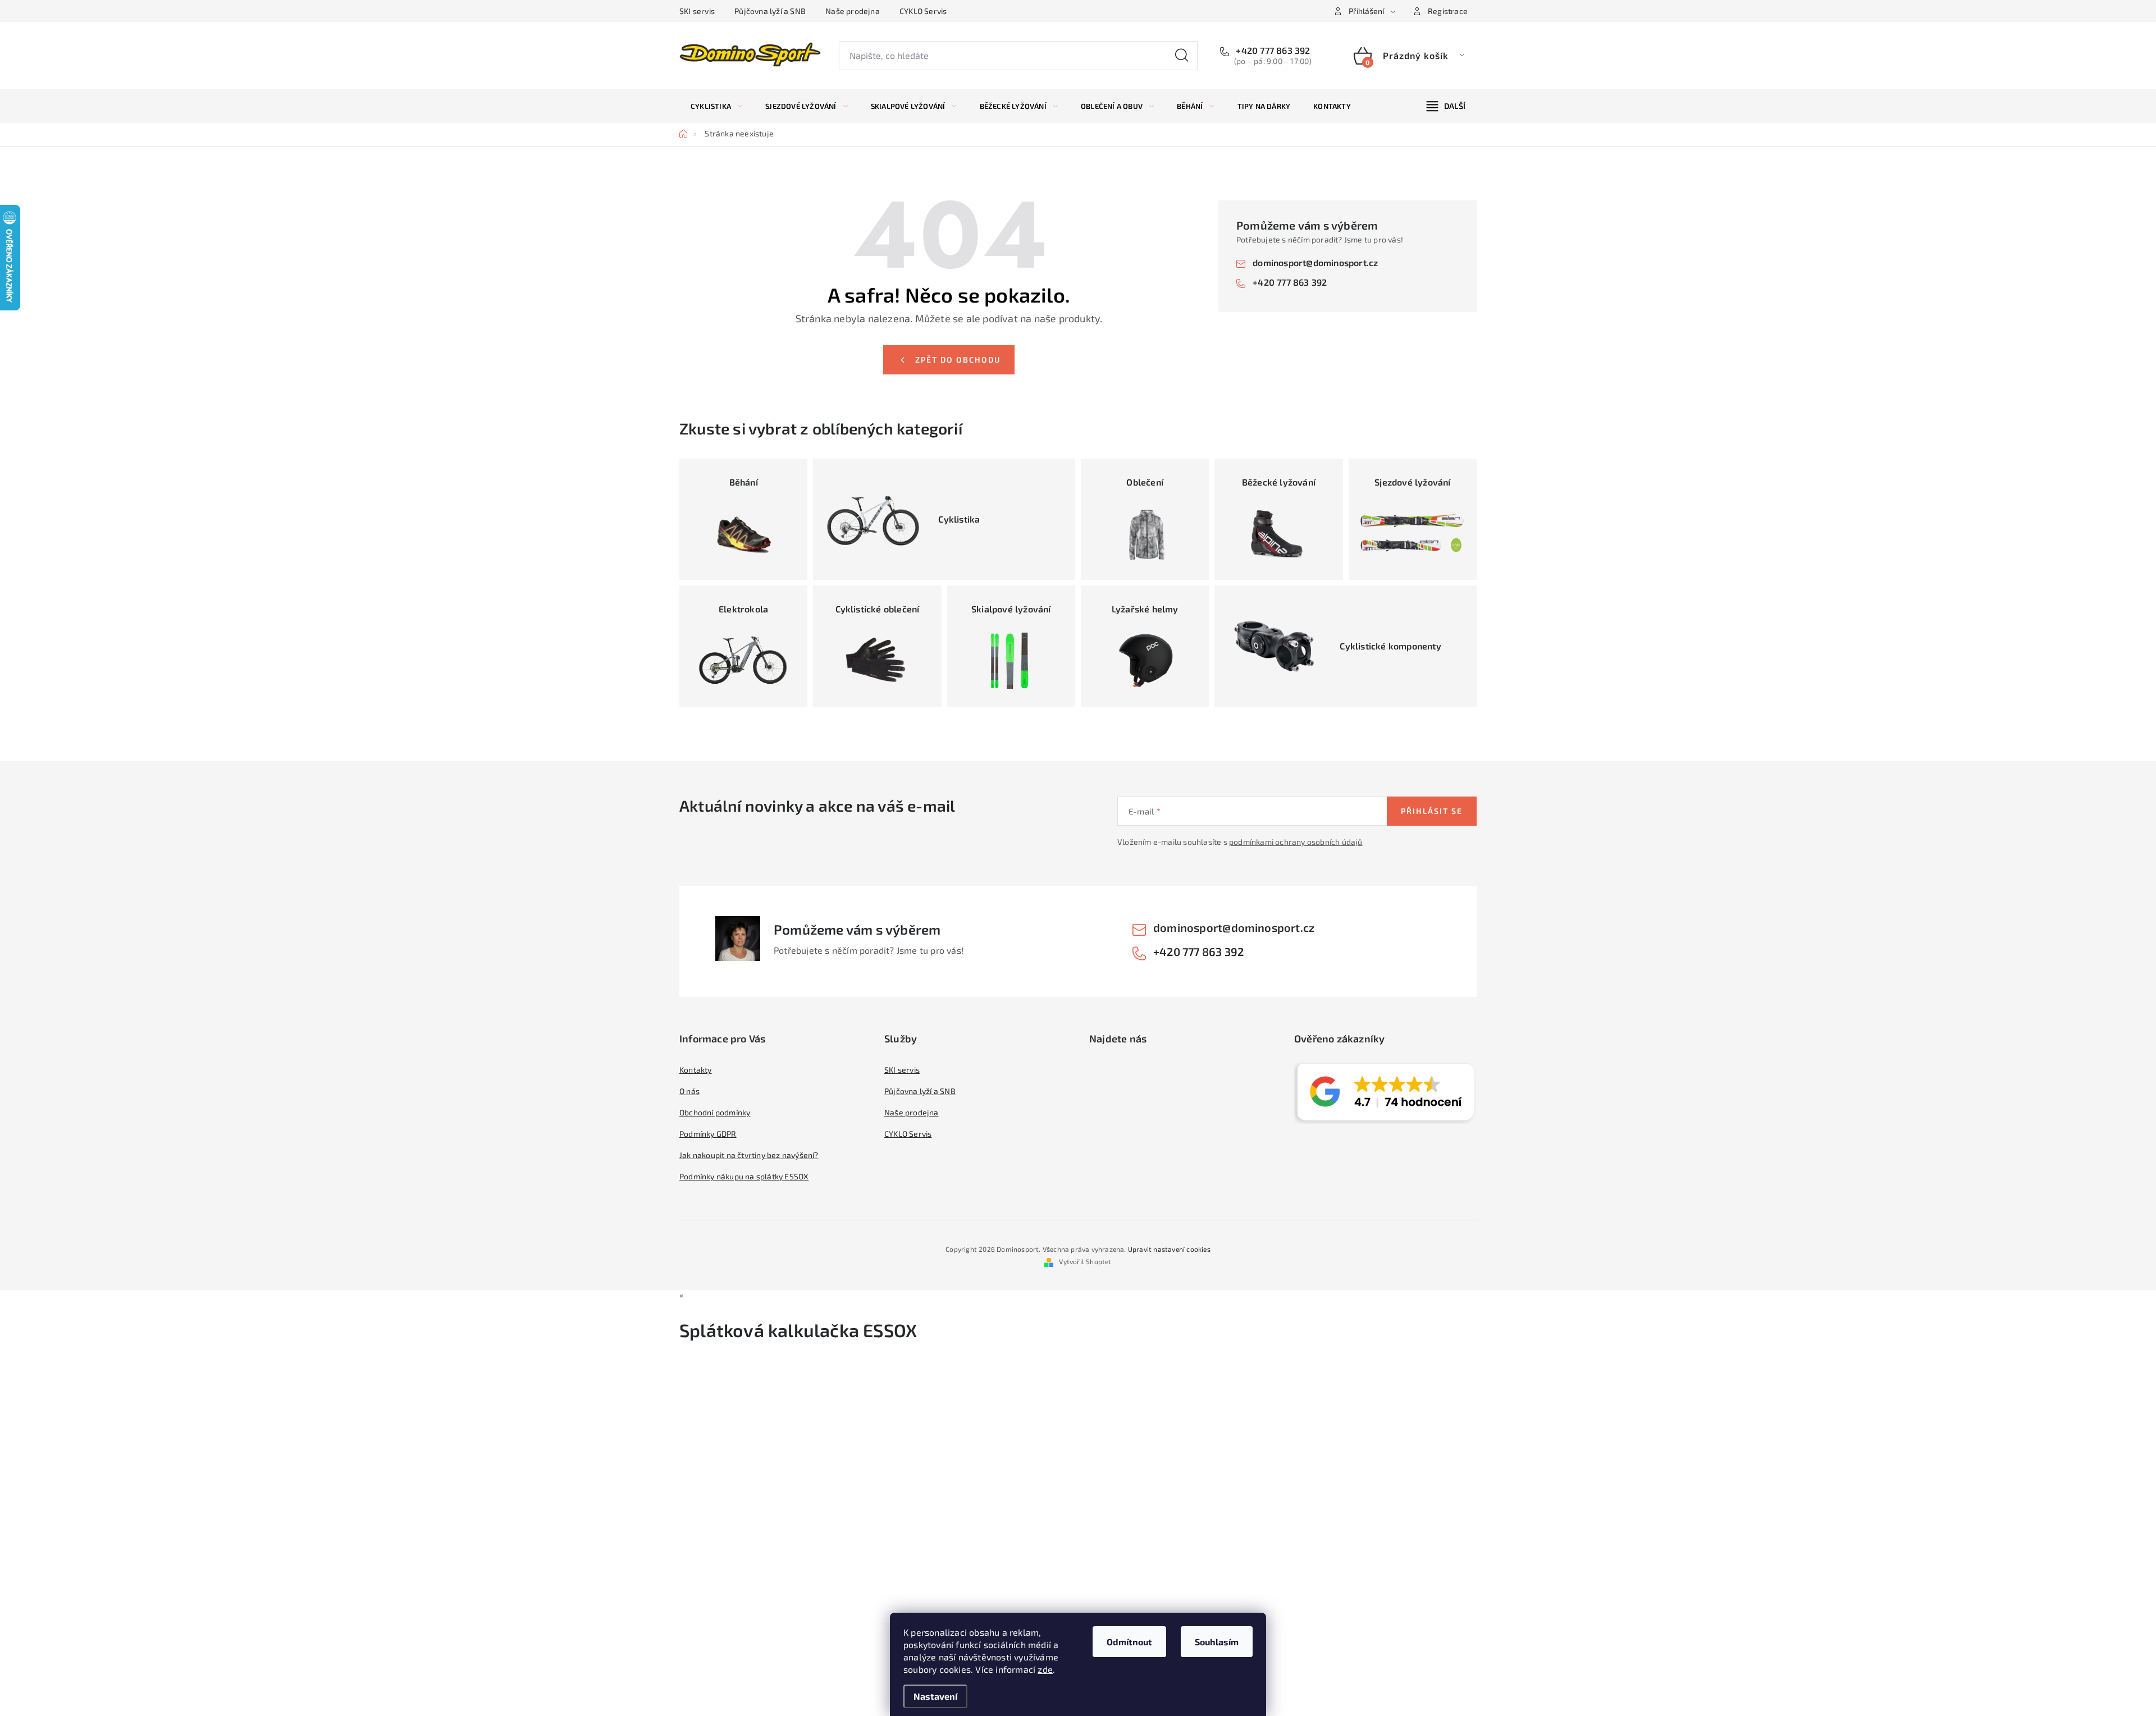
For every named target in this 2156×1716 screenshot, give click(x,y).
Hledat (1182, 56)
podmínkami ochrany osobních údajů (1296, 842)
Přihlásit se (1432, 811)
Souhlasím (1217, 1642)
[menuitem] (716, 106)
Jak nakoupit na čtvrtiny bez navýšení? (749, 1155)
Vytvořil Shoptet (1085, 1261)
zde (1045, 1669)
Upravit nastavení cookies (1169, 1249)
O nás (689, 1091)
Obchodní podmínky (715, 1112)
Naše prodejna (853, 11)
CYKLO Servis (923, 11)
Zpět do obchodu (958, 360)
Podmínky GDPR (708, 1134)
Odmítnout (1129, 1642)
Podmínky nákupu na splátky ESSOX (744, 1176)
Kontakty (696, 1070)
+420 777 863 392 (1272, 50)
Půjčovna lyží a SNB (770, 11)
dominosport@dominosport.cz (1315, 262)
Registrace (1448, 11)
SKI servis (697, 11)
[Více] (1446, 106)
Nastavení (935, 1696)
